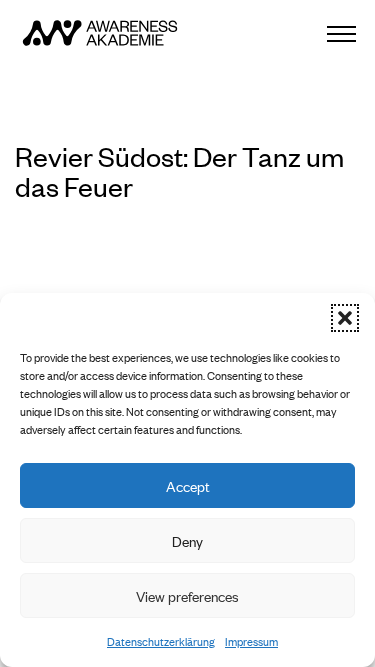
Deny (187, 540)
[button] (345, 318)
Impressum (251, 641)
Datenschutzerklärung (161, 641)
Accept (188, 485)
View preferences (187, 595)
